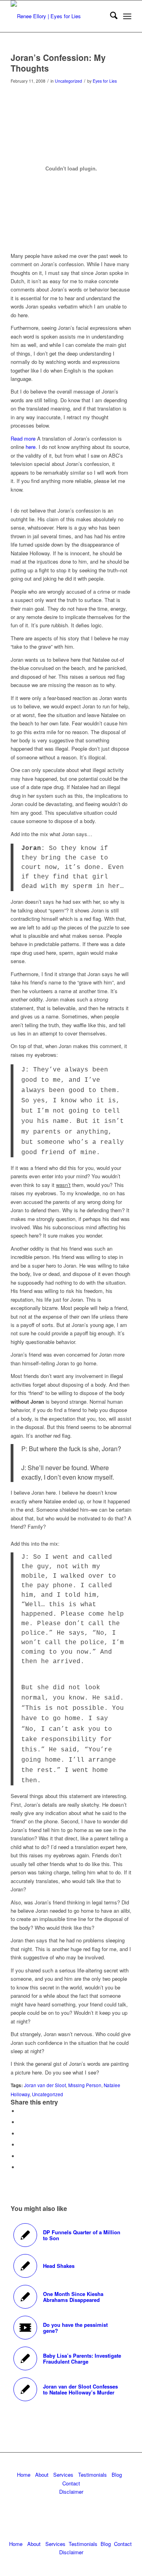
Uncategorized (68, 81)
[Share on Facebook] (21, 2111)
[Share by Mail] (21, 2167)
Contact (71, 2483)
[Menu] (127, 16)
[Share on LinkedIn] (21, 2145)
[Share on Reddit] (21, 2156)
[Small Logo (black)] (59, 16)
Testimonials (92, 2475)
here (31, 447)
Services (63, 2475)
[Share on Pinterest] (21, 2134)
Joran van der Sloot (45, 2085)
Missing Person (85, 2085)
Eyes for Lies (105, 81)
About (42, 2475)
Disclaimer (71, 2492)
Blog (117, 2475)
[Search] (110, 16)
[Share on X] (21, 2122)
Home (24, 2475)
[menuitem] (110, 16)
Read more (23, 438)
